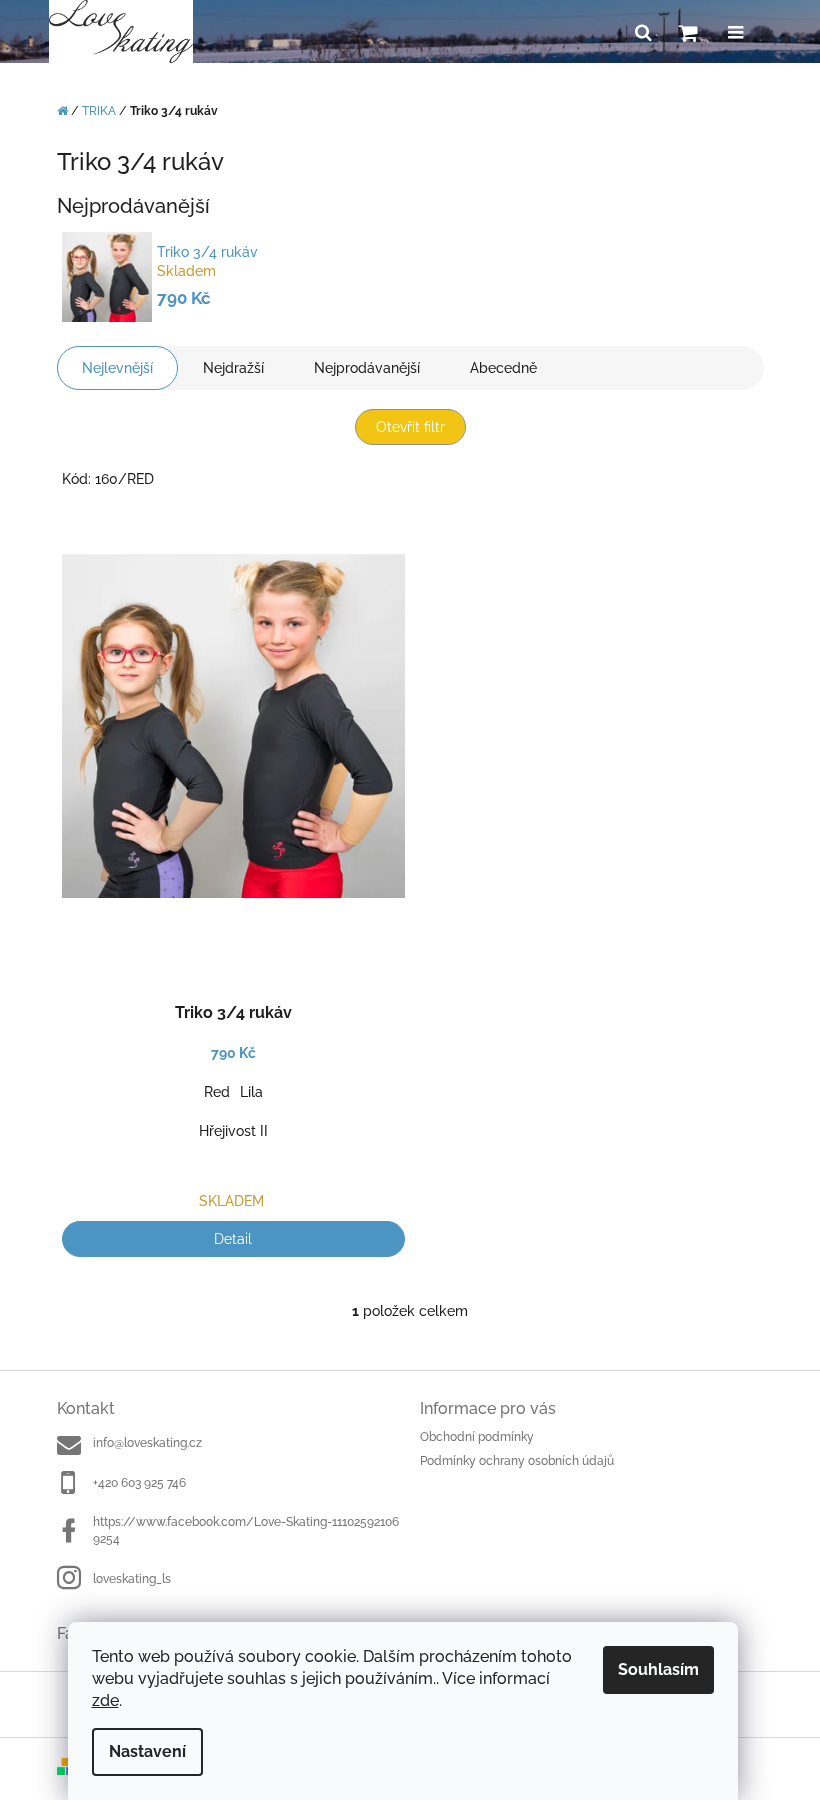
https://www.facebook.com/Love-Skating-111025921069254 (246, 1530)
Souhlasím (658, 1669)
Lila (251, 1092)
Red (217, 1092)
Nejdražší (233, 368)
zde (105, 1700)
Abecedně (503, 368)
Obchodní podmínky (477, 1437)
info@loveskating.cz (147, 1443)
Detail (233, 1239)
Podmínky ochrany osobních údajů (517, 1461)
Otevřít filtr (410, 427)
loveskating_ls (132, 1579)
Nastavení (147, 1751)
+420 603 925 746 (139, 1483)
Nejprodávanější (367, 368)
